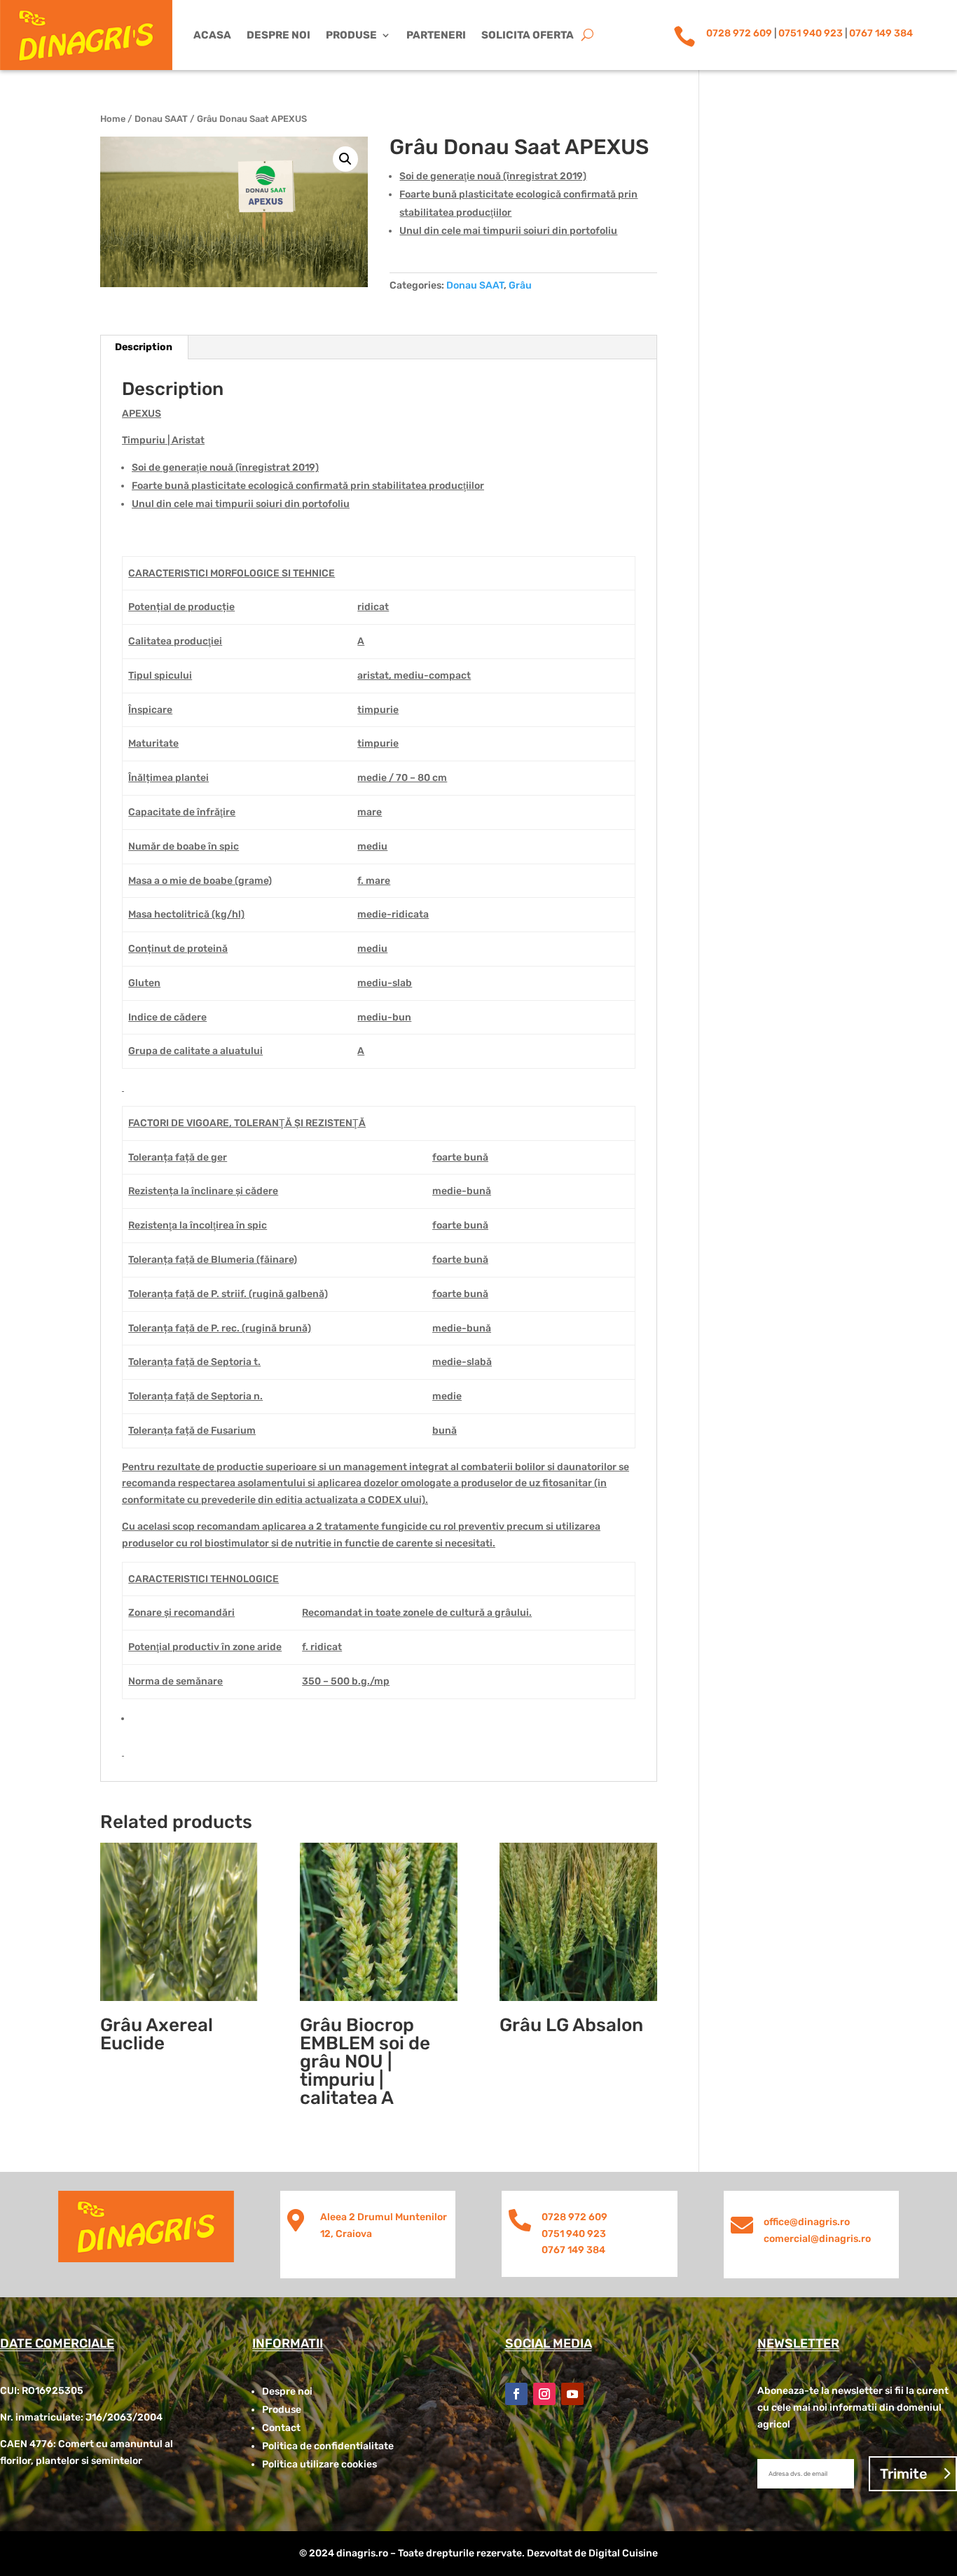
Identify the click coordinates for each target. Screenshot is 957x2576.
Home (113, 119)
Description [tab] (144, 347)
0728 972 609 (739, 33)
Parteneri (436, 35)
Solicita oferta (528, 35)
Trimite (904, 2474)
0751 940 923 (811, 33)
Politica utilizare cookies (319, 2464)
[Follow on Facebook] (516, 2394)
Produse (351, 35)
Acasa (212, 35)
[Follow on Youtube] (572, 2394)
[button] (345, 159)
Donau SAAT (161, 119)
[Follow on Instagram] (544, 2394)
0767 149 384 (881, 33)
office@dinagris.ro (807, 2222)
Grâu (520, 285)
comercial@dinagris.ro (817, 2239)
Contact (281, 2428)
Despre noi (278, 35)
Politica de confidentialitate (328, 2446)
